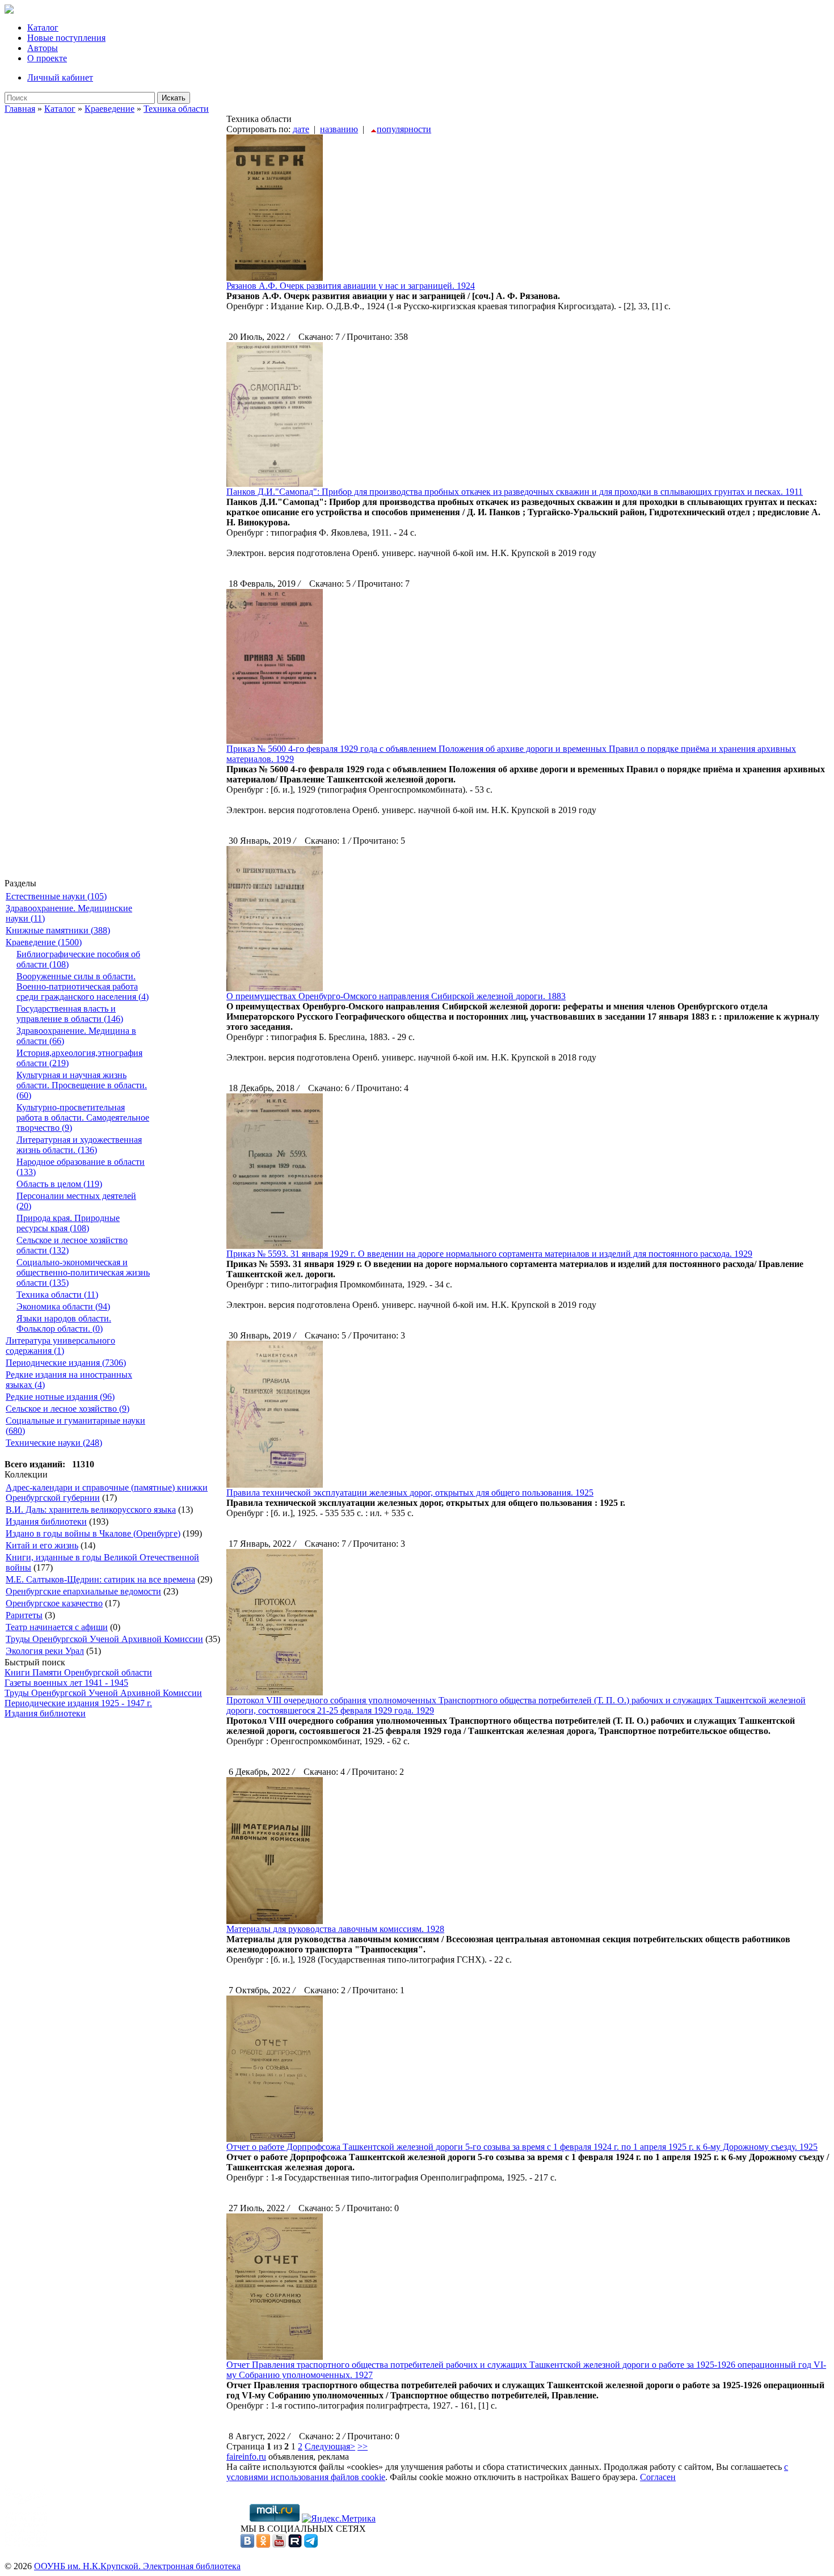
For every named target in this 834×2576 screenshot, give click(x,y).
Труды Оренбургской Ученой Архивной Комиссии (104, 1639)
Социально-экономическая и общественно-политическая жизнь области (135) (83, 1272)
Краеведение (109, 109)
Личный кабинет (60, 77)
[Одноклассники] (263, 2545)
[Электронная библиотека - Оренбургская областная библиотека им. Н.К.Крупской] (9, 10)
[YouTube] (279, 2545)
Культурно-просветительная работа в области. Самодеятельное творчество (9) (83, 1117)
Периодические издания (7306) (66, 1363)
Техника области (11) (57, 1295)
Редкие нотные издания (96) (60, 1397)
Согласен (658, 2477)
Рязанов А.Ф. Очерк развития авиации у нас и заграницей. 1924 (351, 286)
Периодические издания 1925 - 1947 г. (78, 1703)
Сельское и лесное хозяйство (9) (68, 1409)
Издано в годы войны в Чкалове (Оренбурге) (93, 1533)
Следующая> (330, 2446)
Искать (174, 98)
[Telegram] (311, 2545)
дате (301, 129)
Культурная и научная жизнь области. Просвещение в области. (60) (82, 1085)
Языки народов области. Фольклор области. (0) (64, 1323)
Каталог (43, 28)
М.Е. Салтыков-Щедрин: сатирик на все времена (100, 1579)
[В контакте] (247, 2545)
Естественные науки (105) (56, 896)
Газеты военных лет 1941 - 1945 (66, 1683)
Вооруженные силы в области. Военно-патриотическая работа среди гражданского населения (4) (83, 986)
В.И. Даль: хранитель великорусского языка (91, 1510)
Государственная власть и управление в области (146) (70, 1014)
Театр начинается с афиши (57, 1627)
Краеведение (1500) (44, 942)
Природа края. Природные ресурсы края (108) (68, 1223)
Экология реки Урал (45, 1651)
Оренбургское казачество (54, 1603)
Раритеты (24, 1615)
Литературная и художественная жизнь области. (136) (79, 1145)
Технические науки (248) (54, 1443)
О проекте (47, 58)
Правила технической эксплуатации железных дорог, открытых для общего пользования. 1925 (410, 1493)
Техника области (176, 109)
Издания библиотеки (46, 1521)
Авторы (43, 48)
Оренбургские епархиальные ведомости (83, 1591)
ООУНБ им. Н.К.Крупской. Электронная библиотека (137, 2566)
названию (339, 129)
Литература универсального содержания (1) (60, 1346)
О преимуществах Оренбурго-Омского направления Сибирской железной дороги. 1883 (396, 996)
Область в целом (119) (59, 1184)
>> (363, 2446)
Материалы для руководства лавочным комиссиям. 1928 (335, 1929)
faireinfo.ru (246, 2457)
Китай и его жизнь (42, 1545)
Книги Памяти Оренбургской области (78, 1672)
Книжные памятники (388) (58, 930)
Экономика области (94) (63, 1306)
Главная (20, 109)
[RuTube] (295, 2545)
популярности (404, 129)
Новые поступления (66, 38)
